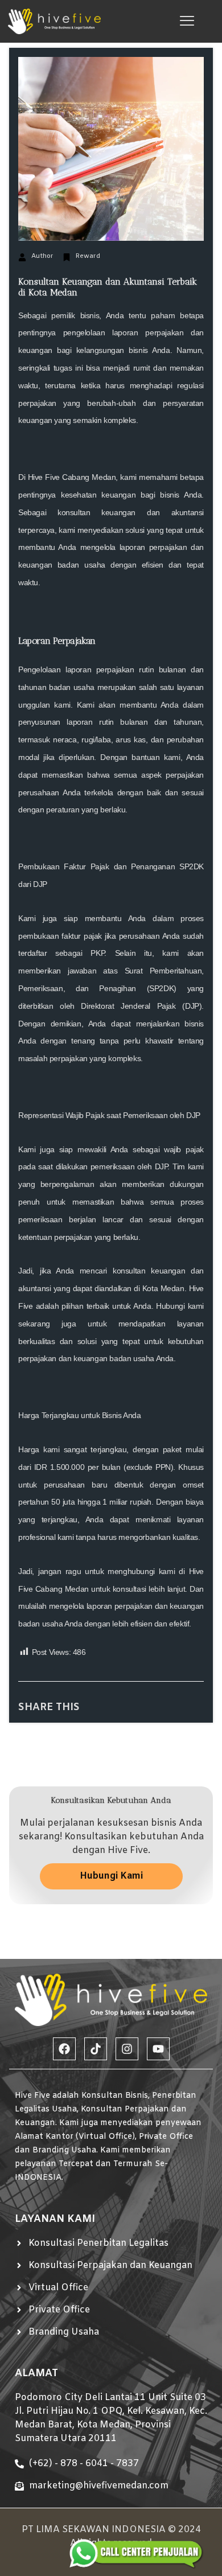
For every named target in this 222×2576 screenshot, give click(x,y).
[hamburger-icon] (187, 21)
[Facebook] (64, 2049)
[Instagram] (127, 2049)
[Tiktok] (96, 2049)
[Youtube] (158, 2049)
